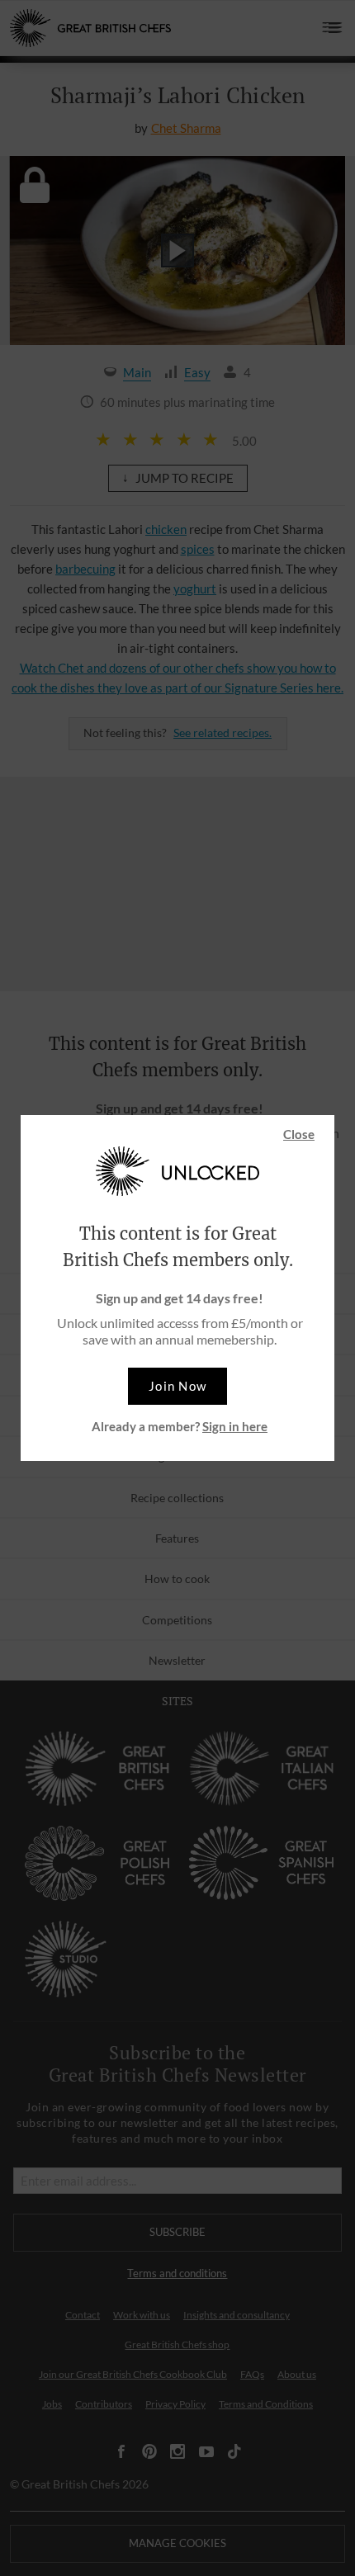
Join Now (177, 1386)
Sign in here (235, 1426)
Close (299, 1134)
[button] (177, 1386)
